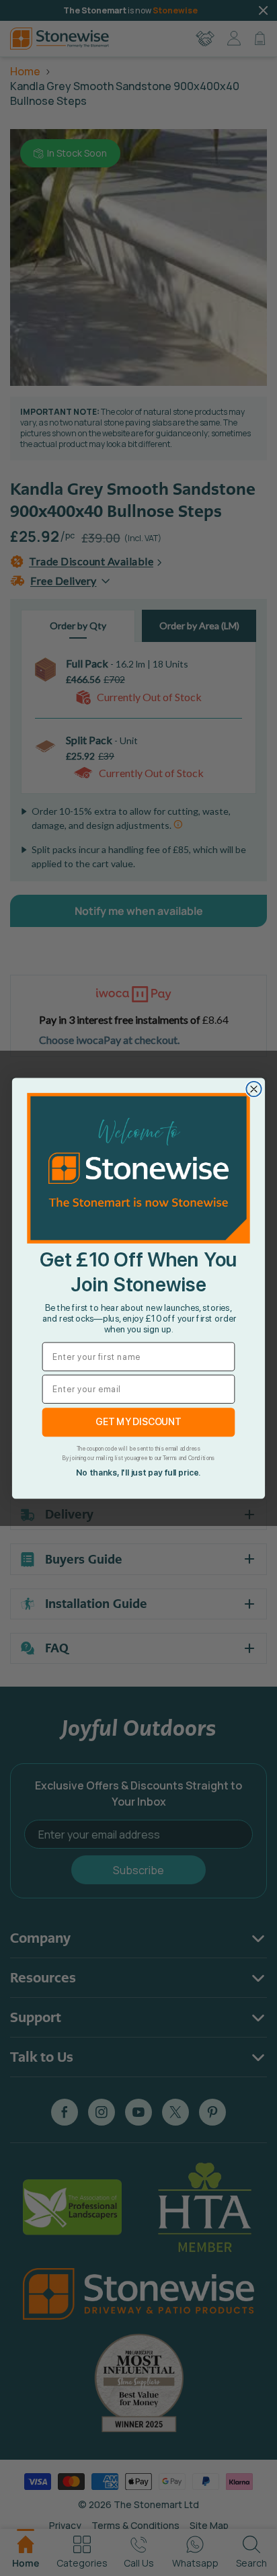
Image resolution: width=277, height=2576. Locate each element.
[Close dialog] (253, 1088)
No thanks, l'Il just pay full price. (138, 1472)
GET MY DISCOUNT (138, 1421)
